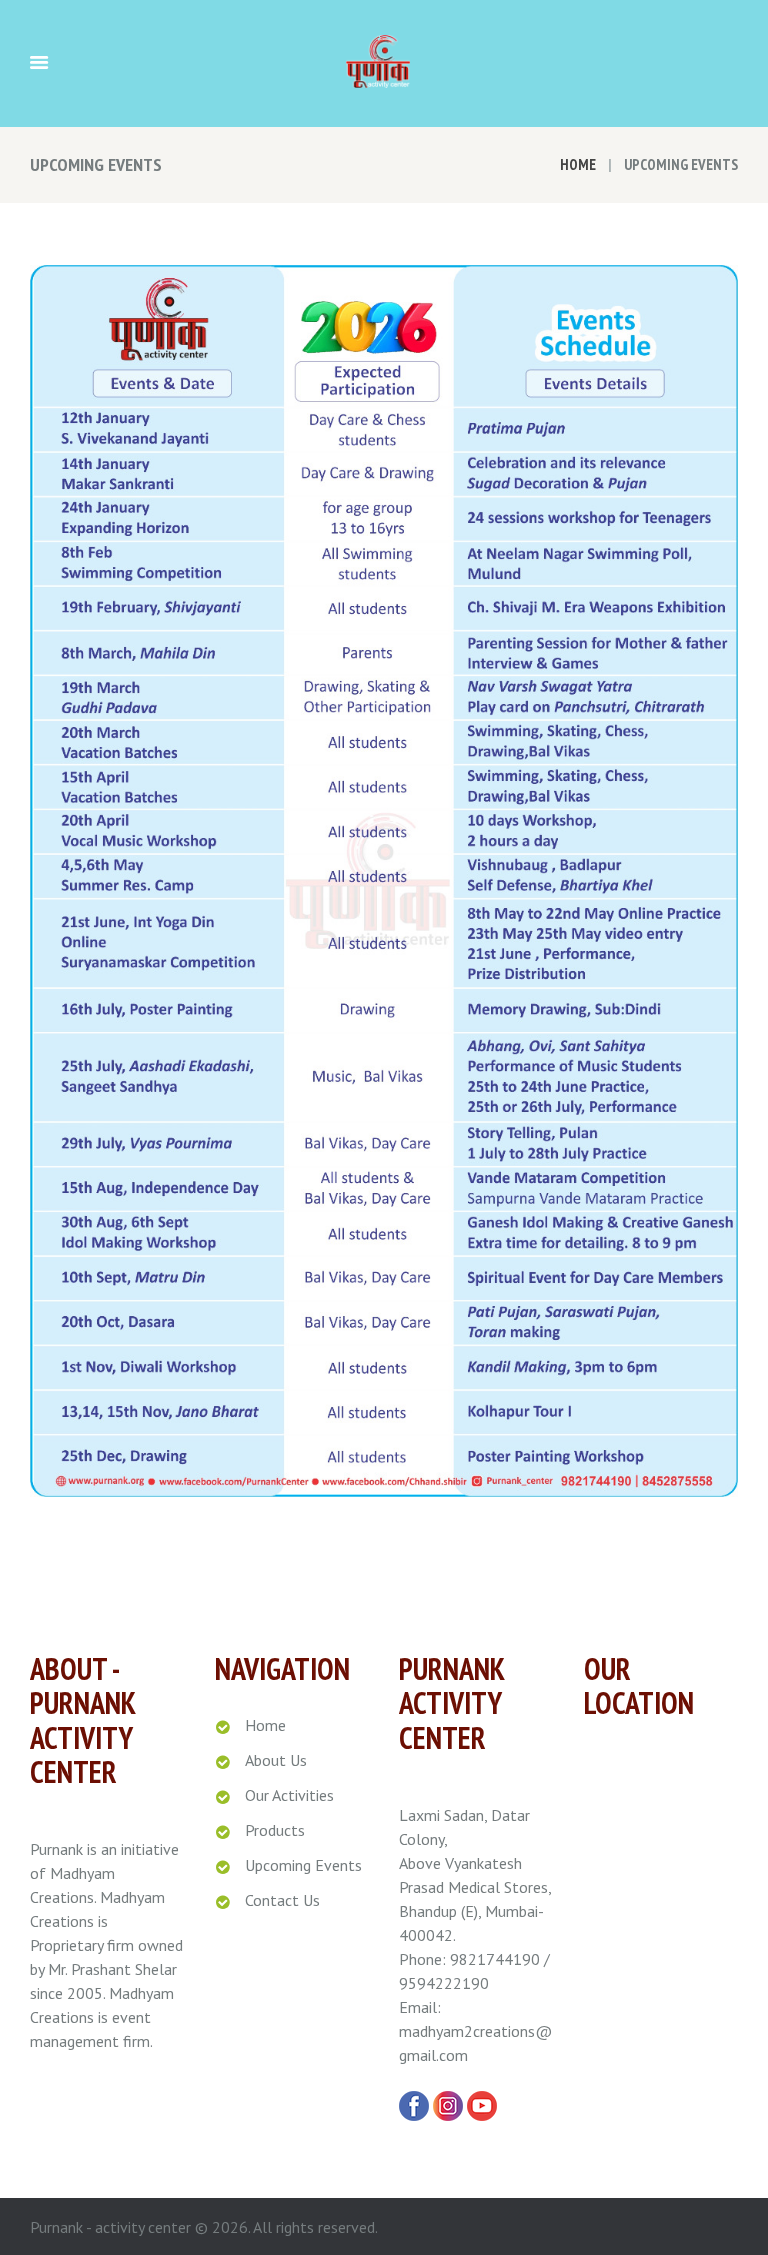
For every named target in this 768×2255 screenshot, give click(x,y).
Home (578, 164)
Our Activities (289, 1795)
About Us (276, 1760)
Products (275, 1830)
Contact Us (282, 1900)
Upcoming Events (303, 1865)
